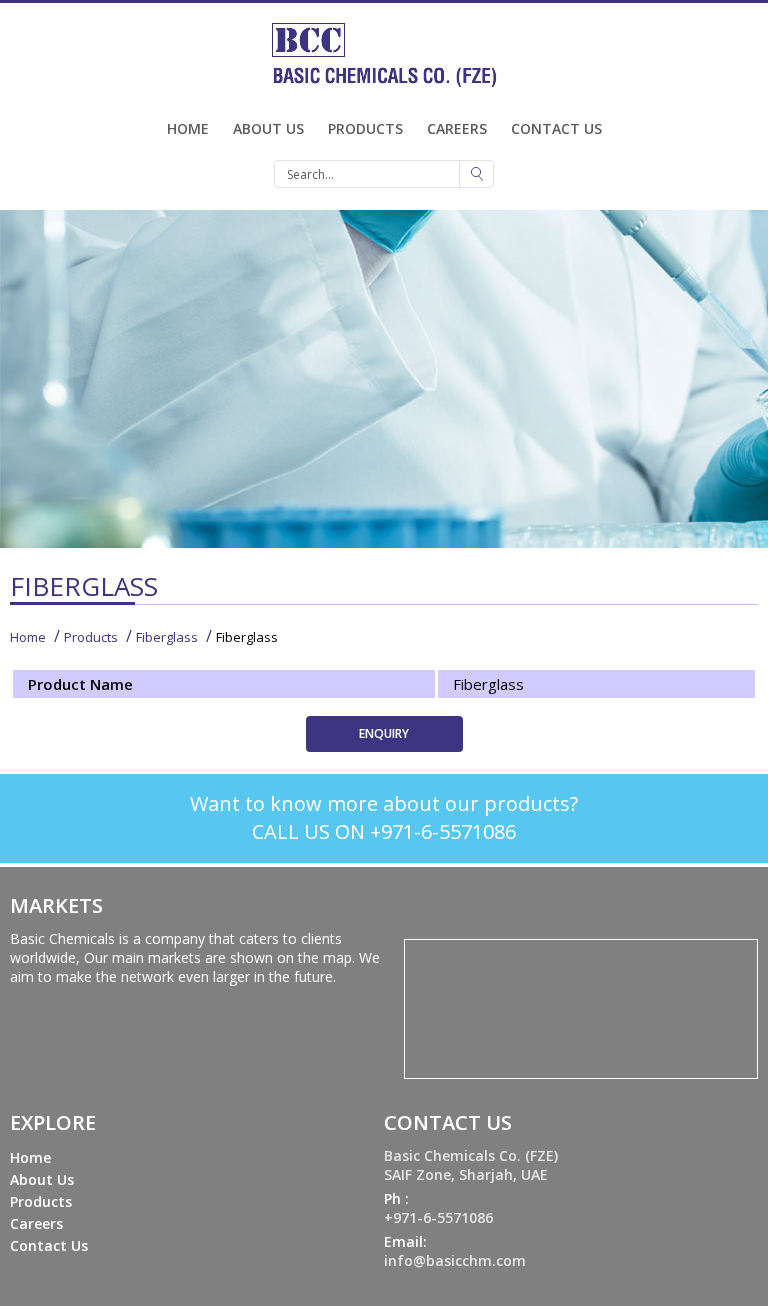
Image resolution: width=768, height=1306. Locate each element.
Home (188, 128)
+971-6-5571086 (438, 1217)
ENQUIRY (384, 733)
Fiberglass (167, 637)
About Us (268, 128)
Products (365, 128)
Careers (457, 128)
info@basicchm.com (455, 1260)
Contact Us (556, 128)
